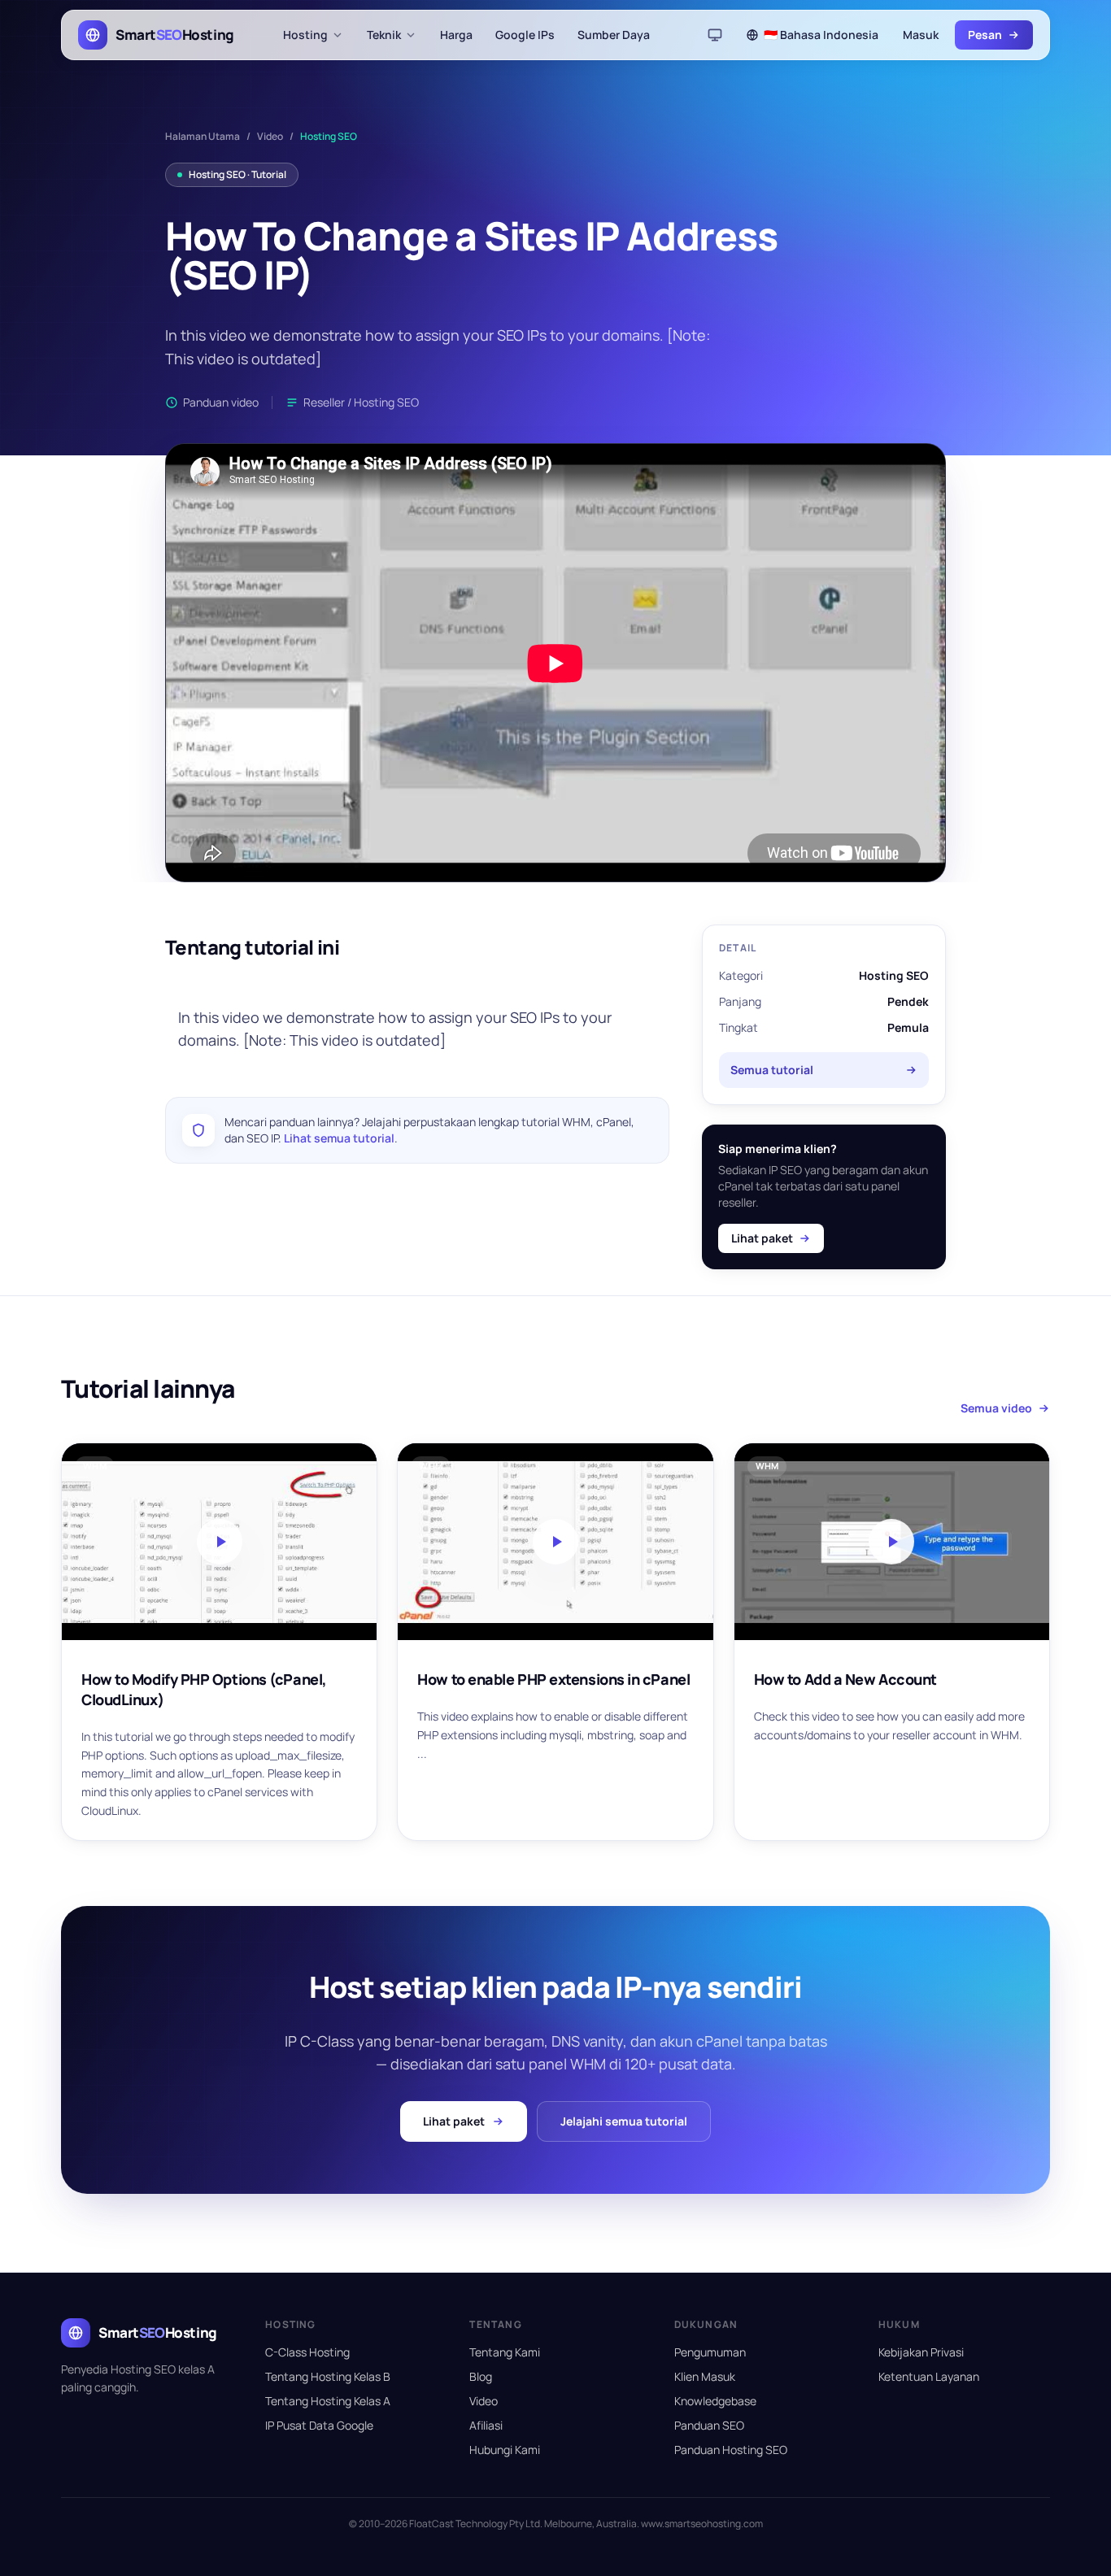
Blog (481, 2376)
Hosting (305, 35)
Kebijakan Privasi (921, 2352)
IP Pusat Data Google (319, 2425)
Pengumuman (710, 2352)
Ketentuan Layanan (929, 2376)
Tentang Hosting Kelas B (328, 2376)
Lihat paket (762, 1238)
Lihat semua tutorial (339, 1138)
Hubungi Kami (505, 2450)
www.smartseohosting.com (702, 2524)
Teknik (384, 35)
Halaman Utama (203, 137)
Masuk (921, 35)
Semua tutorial (772, 1070)
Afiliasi (486, 2425)
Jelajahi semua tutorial (624, 2121)
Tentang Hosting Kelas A (328, 2401)
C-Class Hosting (307, 2352)
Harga (456, 35)
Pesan (985, 35)
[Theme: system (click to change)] (715, 35)
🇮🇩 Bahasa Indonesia (821, 35)
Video (270, 137)
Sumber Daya (614, 35)
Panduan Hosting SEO (731, 2450)
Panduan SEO (709, 2425)
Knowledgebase (715, 2401)
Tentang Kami (505, 2352)
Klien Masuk (705, 2376)
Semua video (996, 1408)
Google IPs (525, 35)
